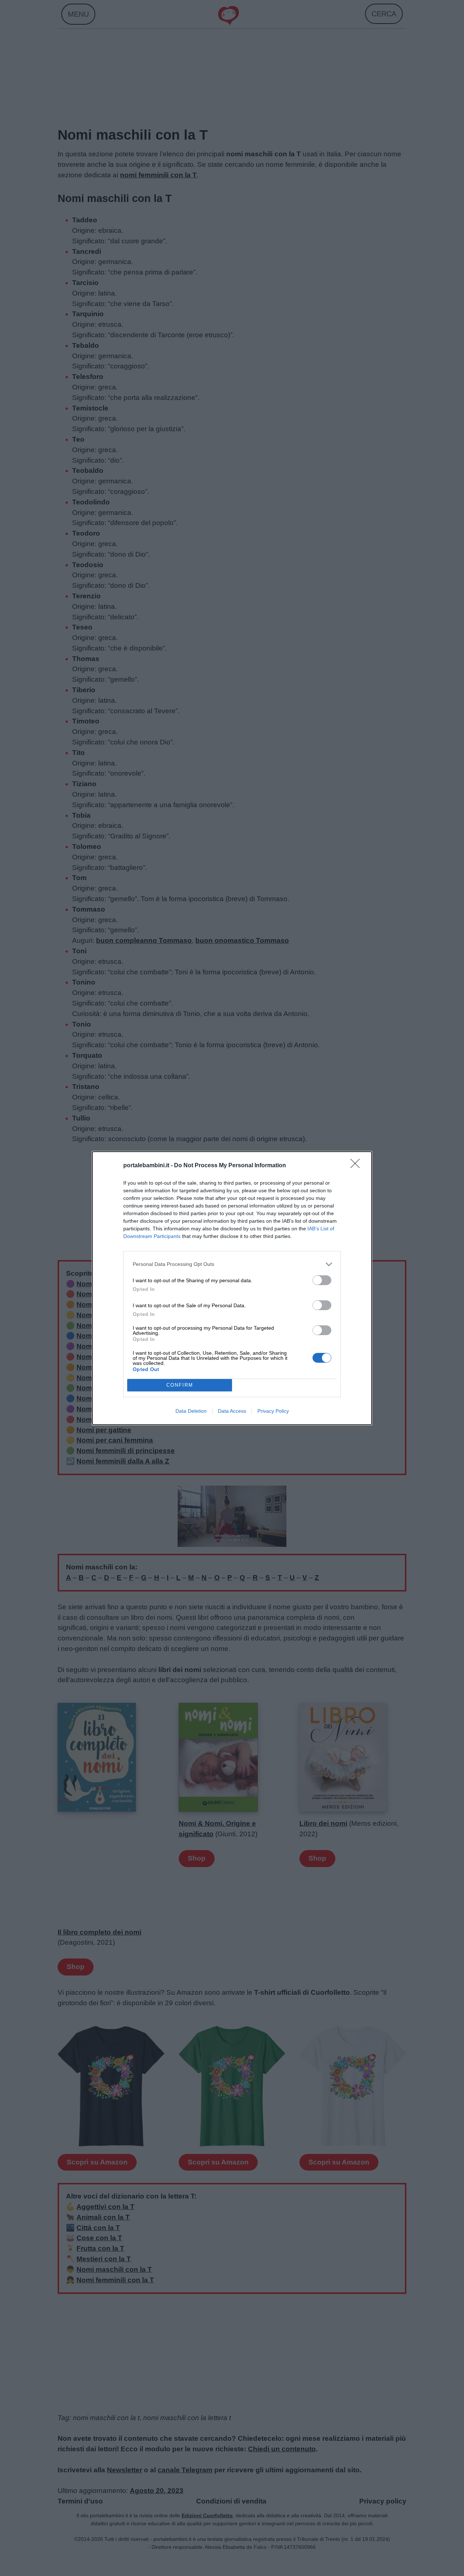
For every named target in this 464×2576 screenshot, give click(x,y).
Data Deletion (191, 1411)
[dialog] (232, 1288)
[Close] (357, 1166)
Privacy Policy (273, 1411)
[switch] (322, 1280)
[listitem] (232, 1264)
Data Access (232, 1411)
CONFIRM (180, 1385)
